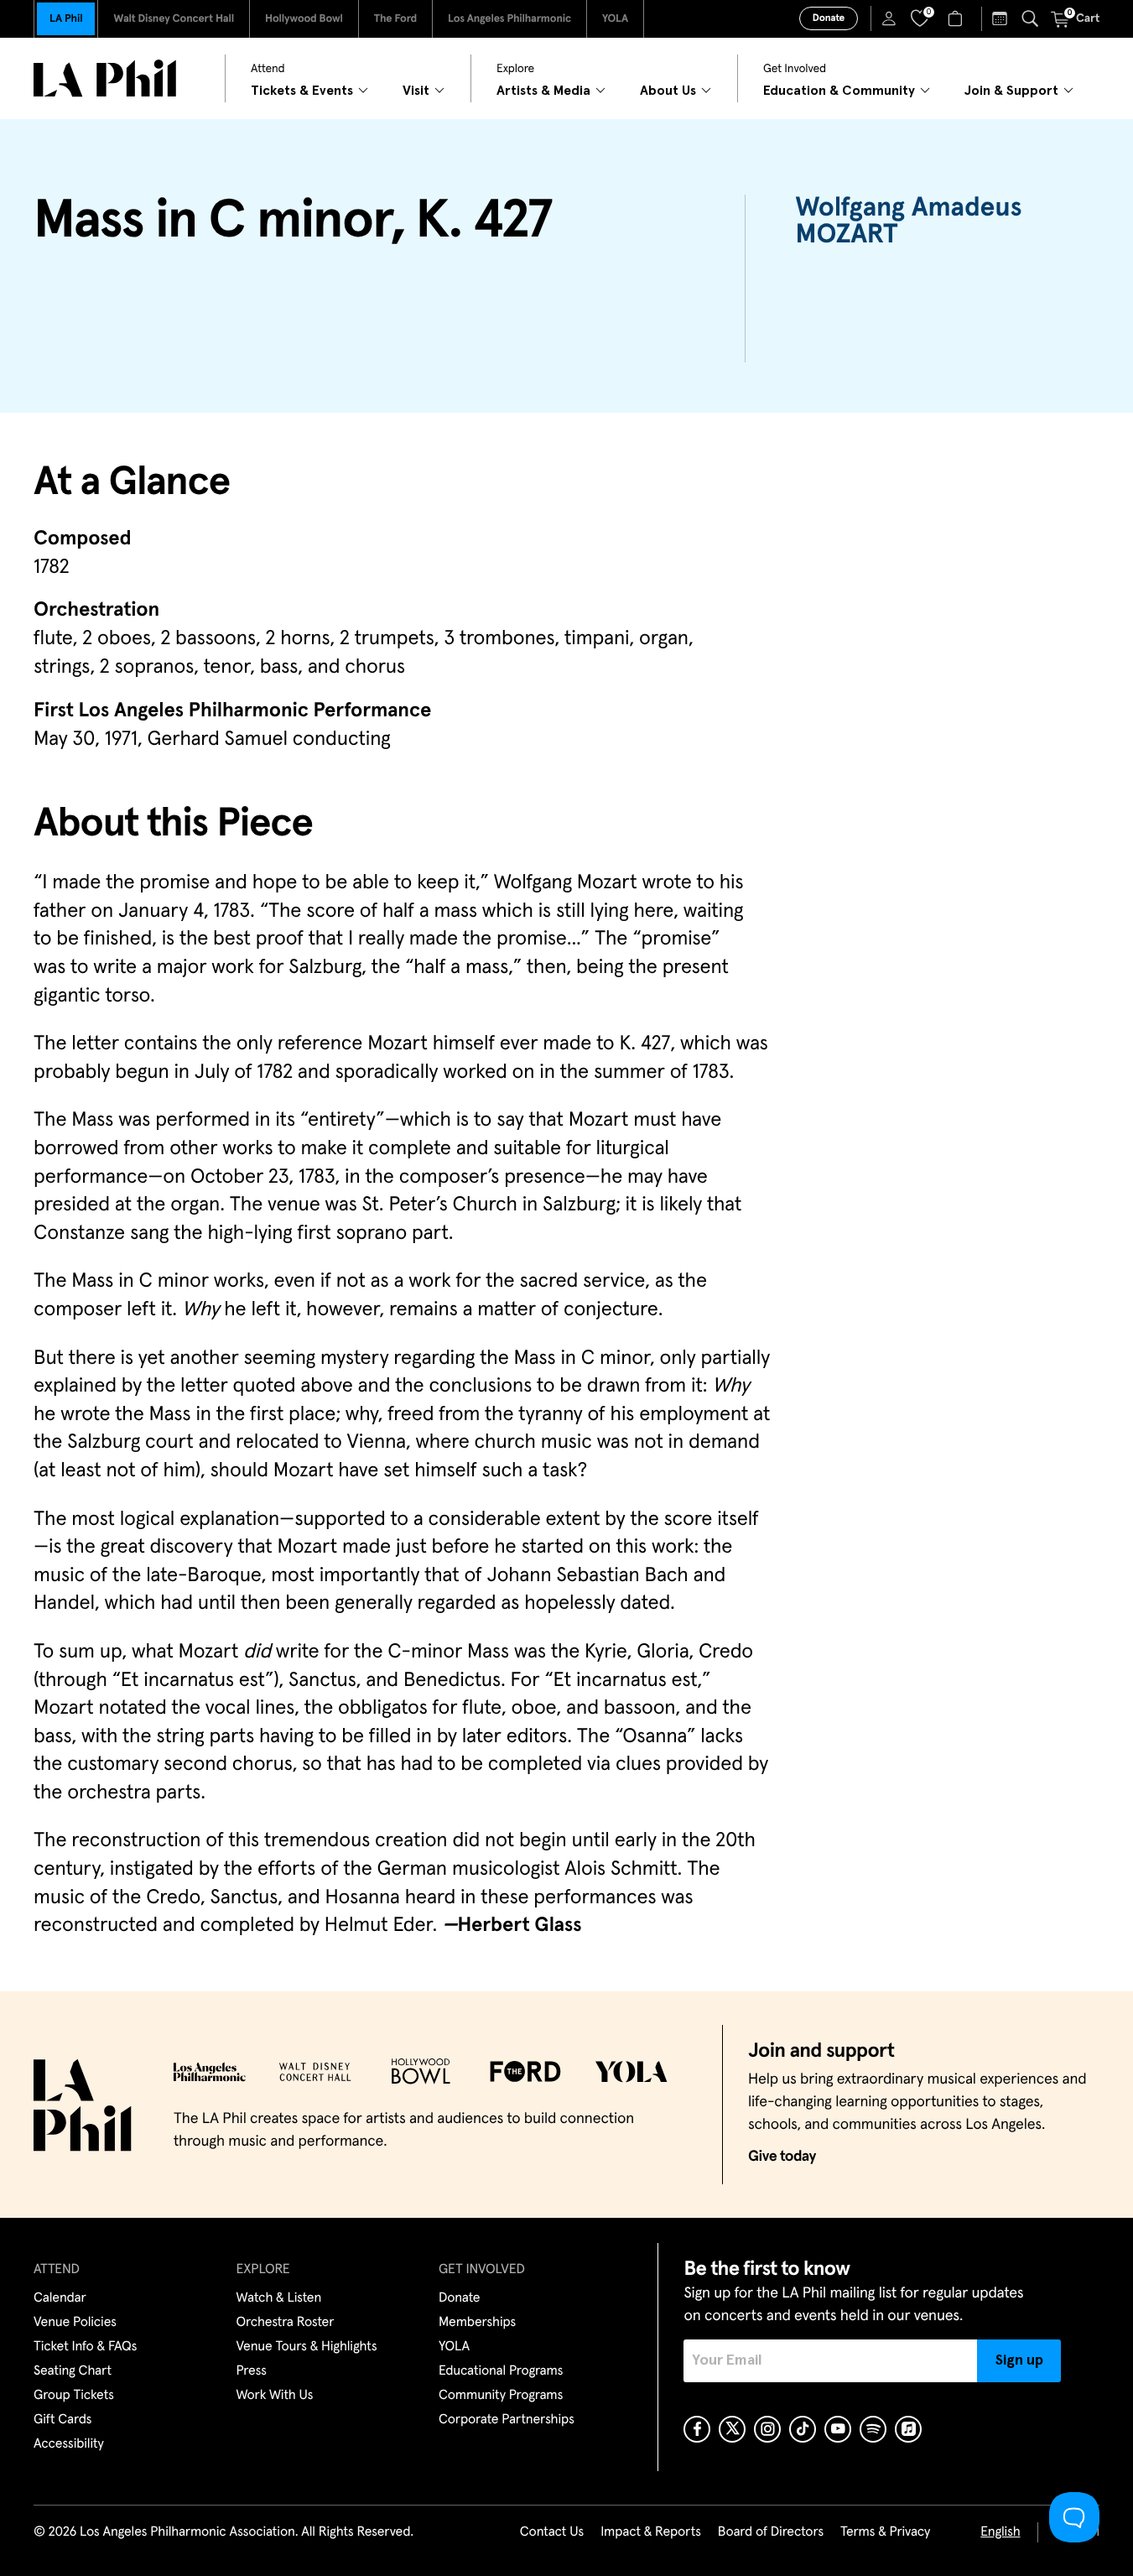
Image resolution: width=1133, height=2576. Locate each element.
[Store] (957, 18)
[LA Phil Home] (105, 78)
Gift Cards (62, 2420)
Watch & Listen (279, 2298)
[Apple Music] (908, 2429)
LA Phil (66, 19)
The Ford (395, 19)
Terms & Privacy (885, 2532)
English (1000, 2532)
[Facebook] (697, 2429)
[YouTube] (838, 2429)
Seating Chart (73, 2371)
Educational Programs (501, 2371)
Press (252, 2371)
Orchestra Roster (286, 2323)
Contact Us (552, 2532)
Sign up (1019, 2360)
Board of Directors (771, 2532)
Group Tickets (74, 2396)
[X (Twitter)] (732, 2429)
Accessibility (69, 2444)
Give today (782, 2157)
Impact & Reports (651, 2532)
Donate (829, 18)
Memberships (477, 2323)
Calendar (60, 2298)
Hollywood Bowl (304, 19)
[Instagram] (767, 2429)
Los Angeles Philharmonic (509, 19)
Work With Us (275, 2396)
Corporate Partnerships (507, 2420)
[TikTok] (803, 2429)
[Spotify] (873, 2429)
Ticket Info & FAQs (85, 2347)
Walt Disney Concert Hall (174, 19)
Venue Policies (75, 2323)
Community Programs (501, 2396)
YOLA (615, 19)
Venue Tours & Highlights (307, 2347)
